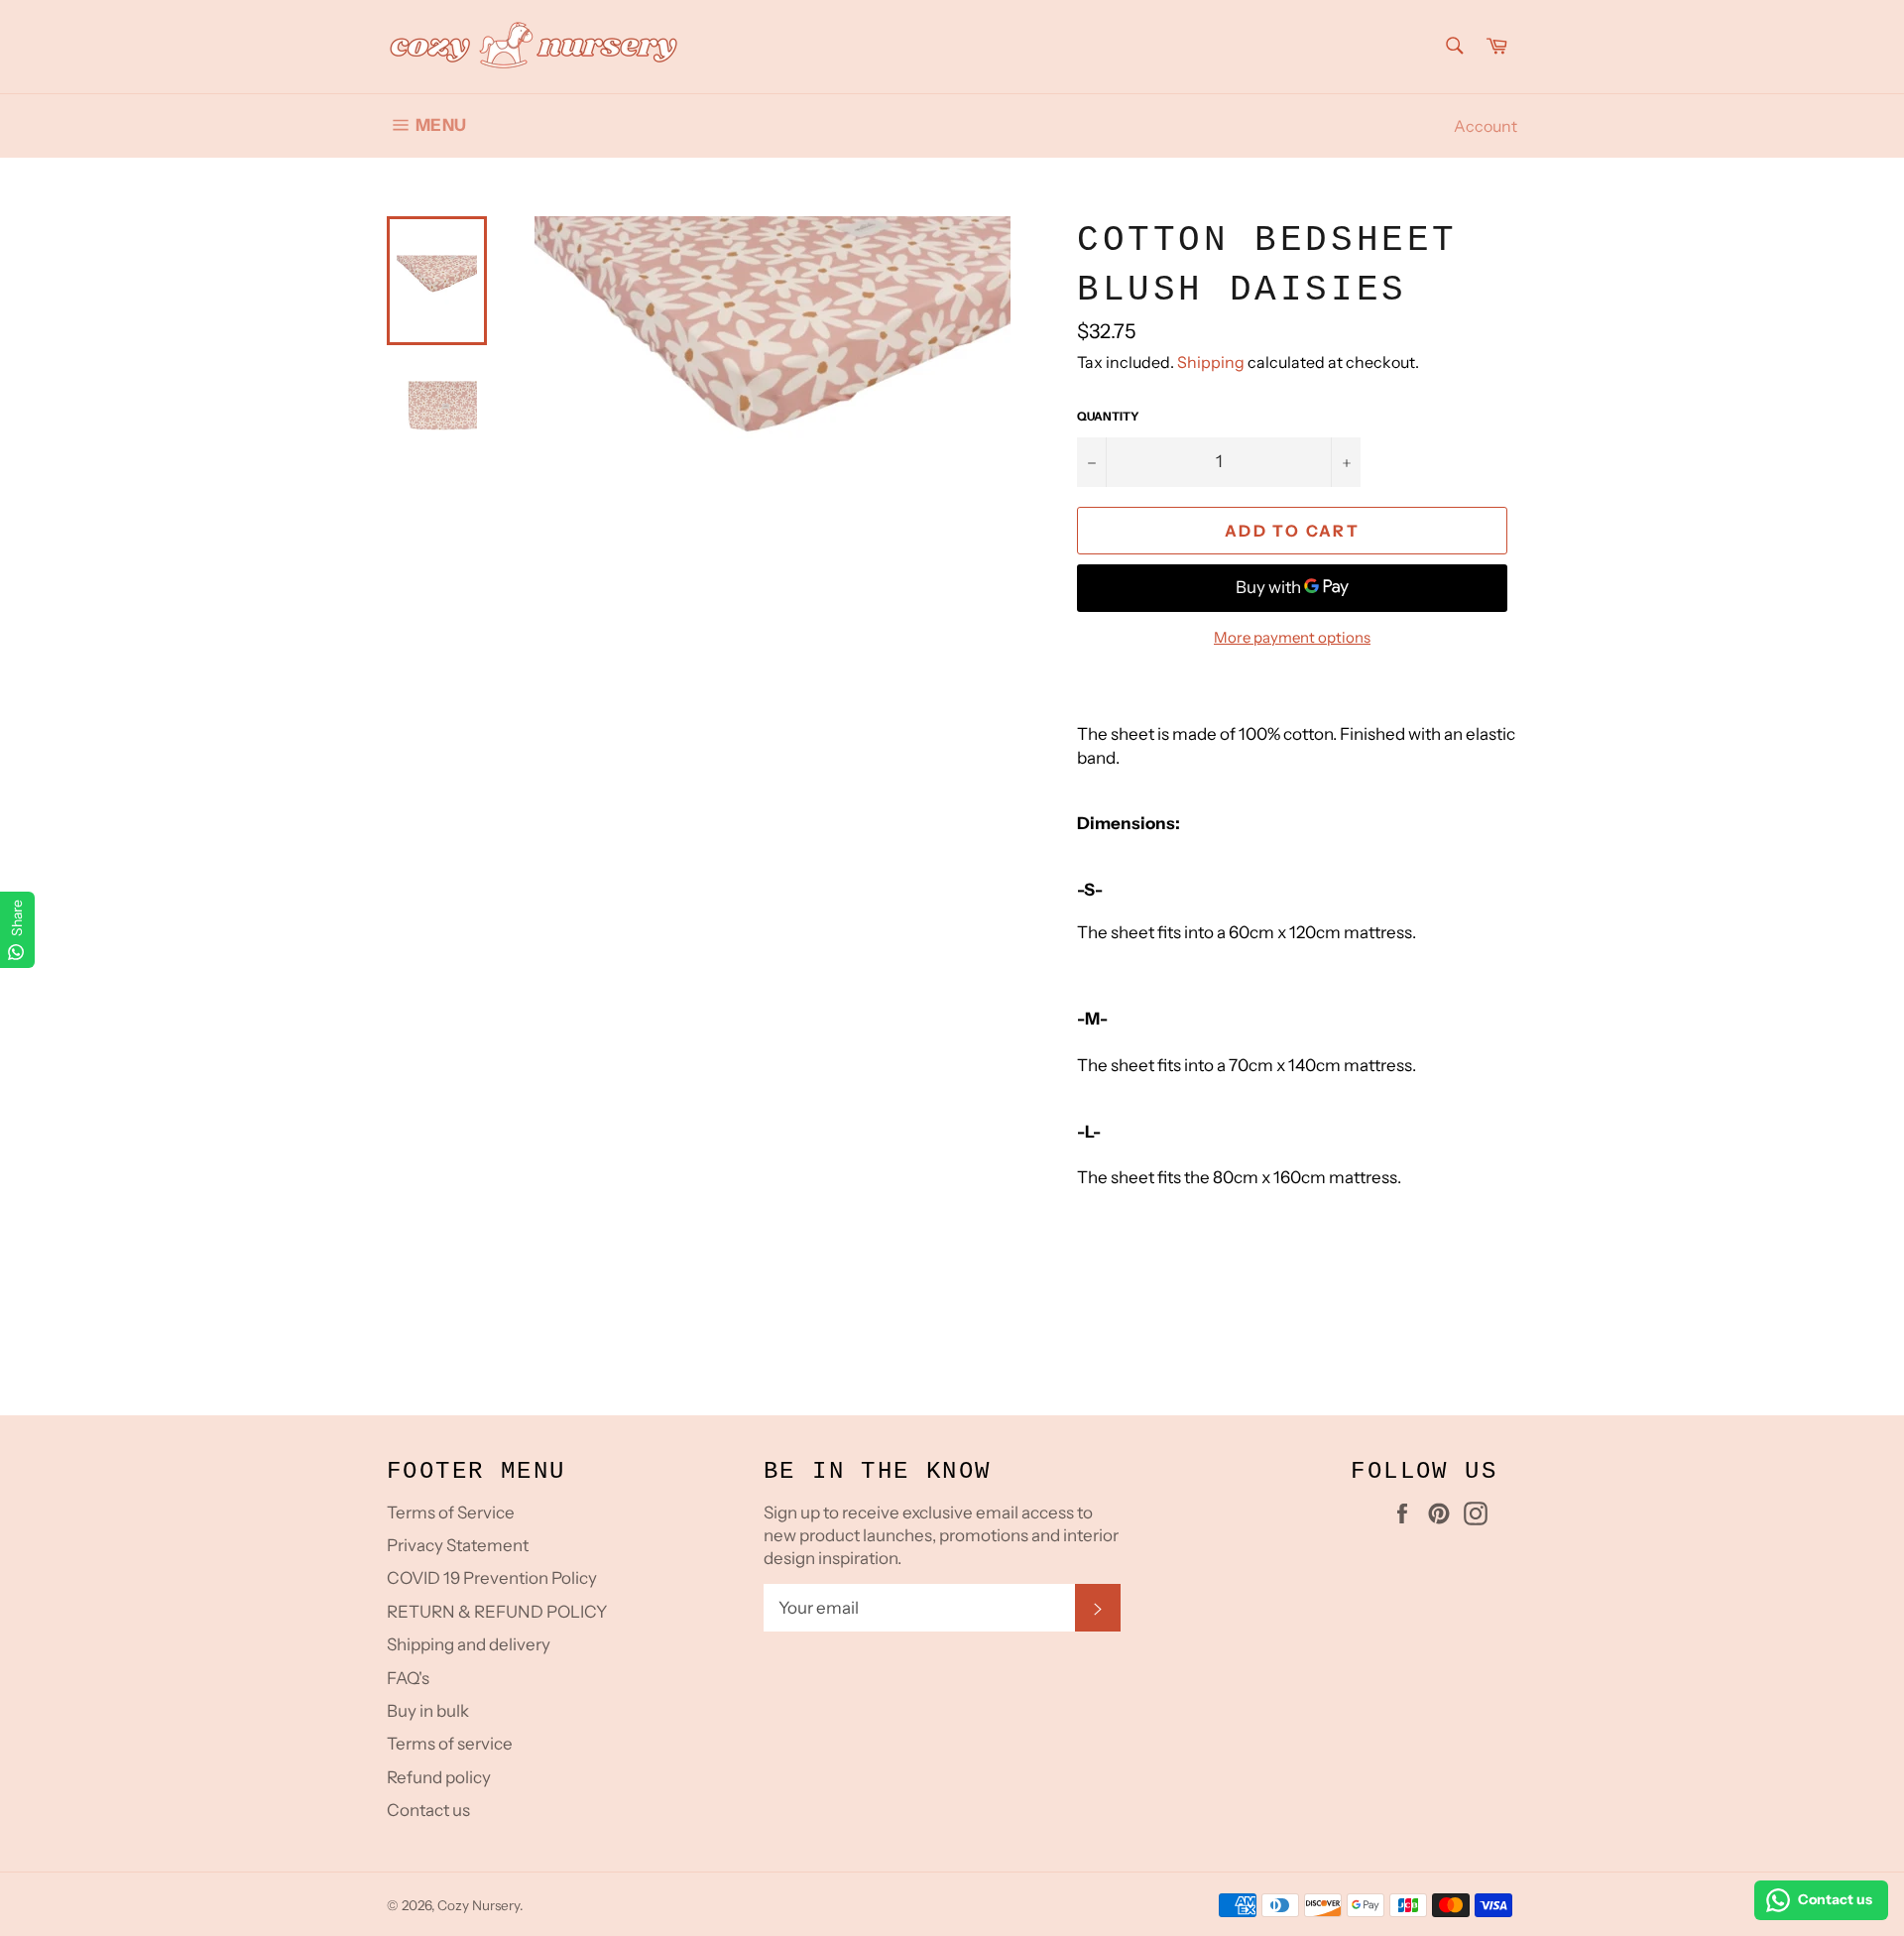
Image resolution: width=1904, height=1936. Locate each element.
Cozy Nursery (478, 1905)
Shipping (1211, 362)
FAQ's (408, 1678)
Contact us (428, 1810)
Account (1486, 126)
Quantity (1108, 416)
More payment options (1292, 637)
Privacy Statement (458, 1545)
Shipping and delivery (469, 1644)
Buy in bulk (428, 1711)
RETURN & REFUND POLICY (497, 1612)
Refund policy (439, 1777)
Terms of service (450, 1744)
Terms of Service (451, 1512)
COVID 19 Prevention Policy (492, 1578)
